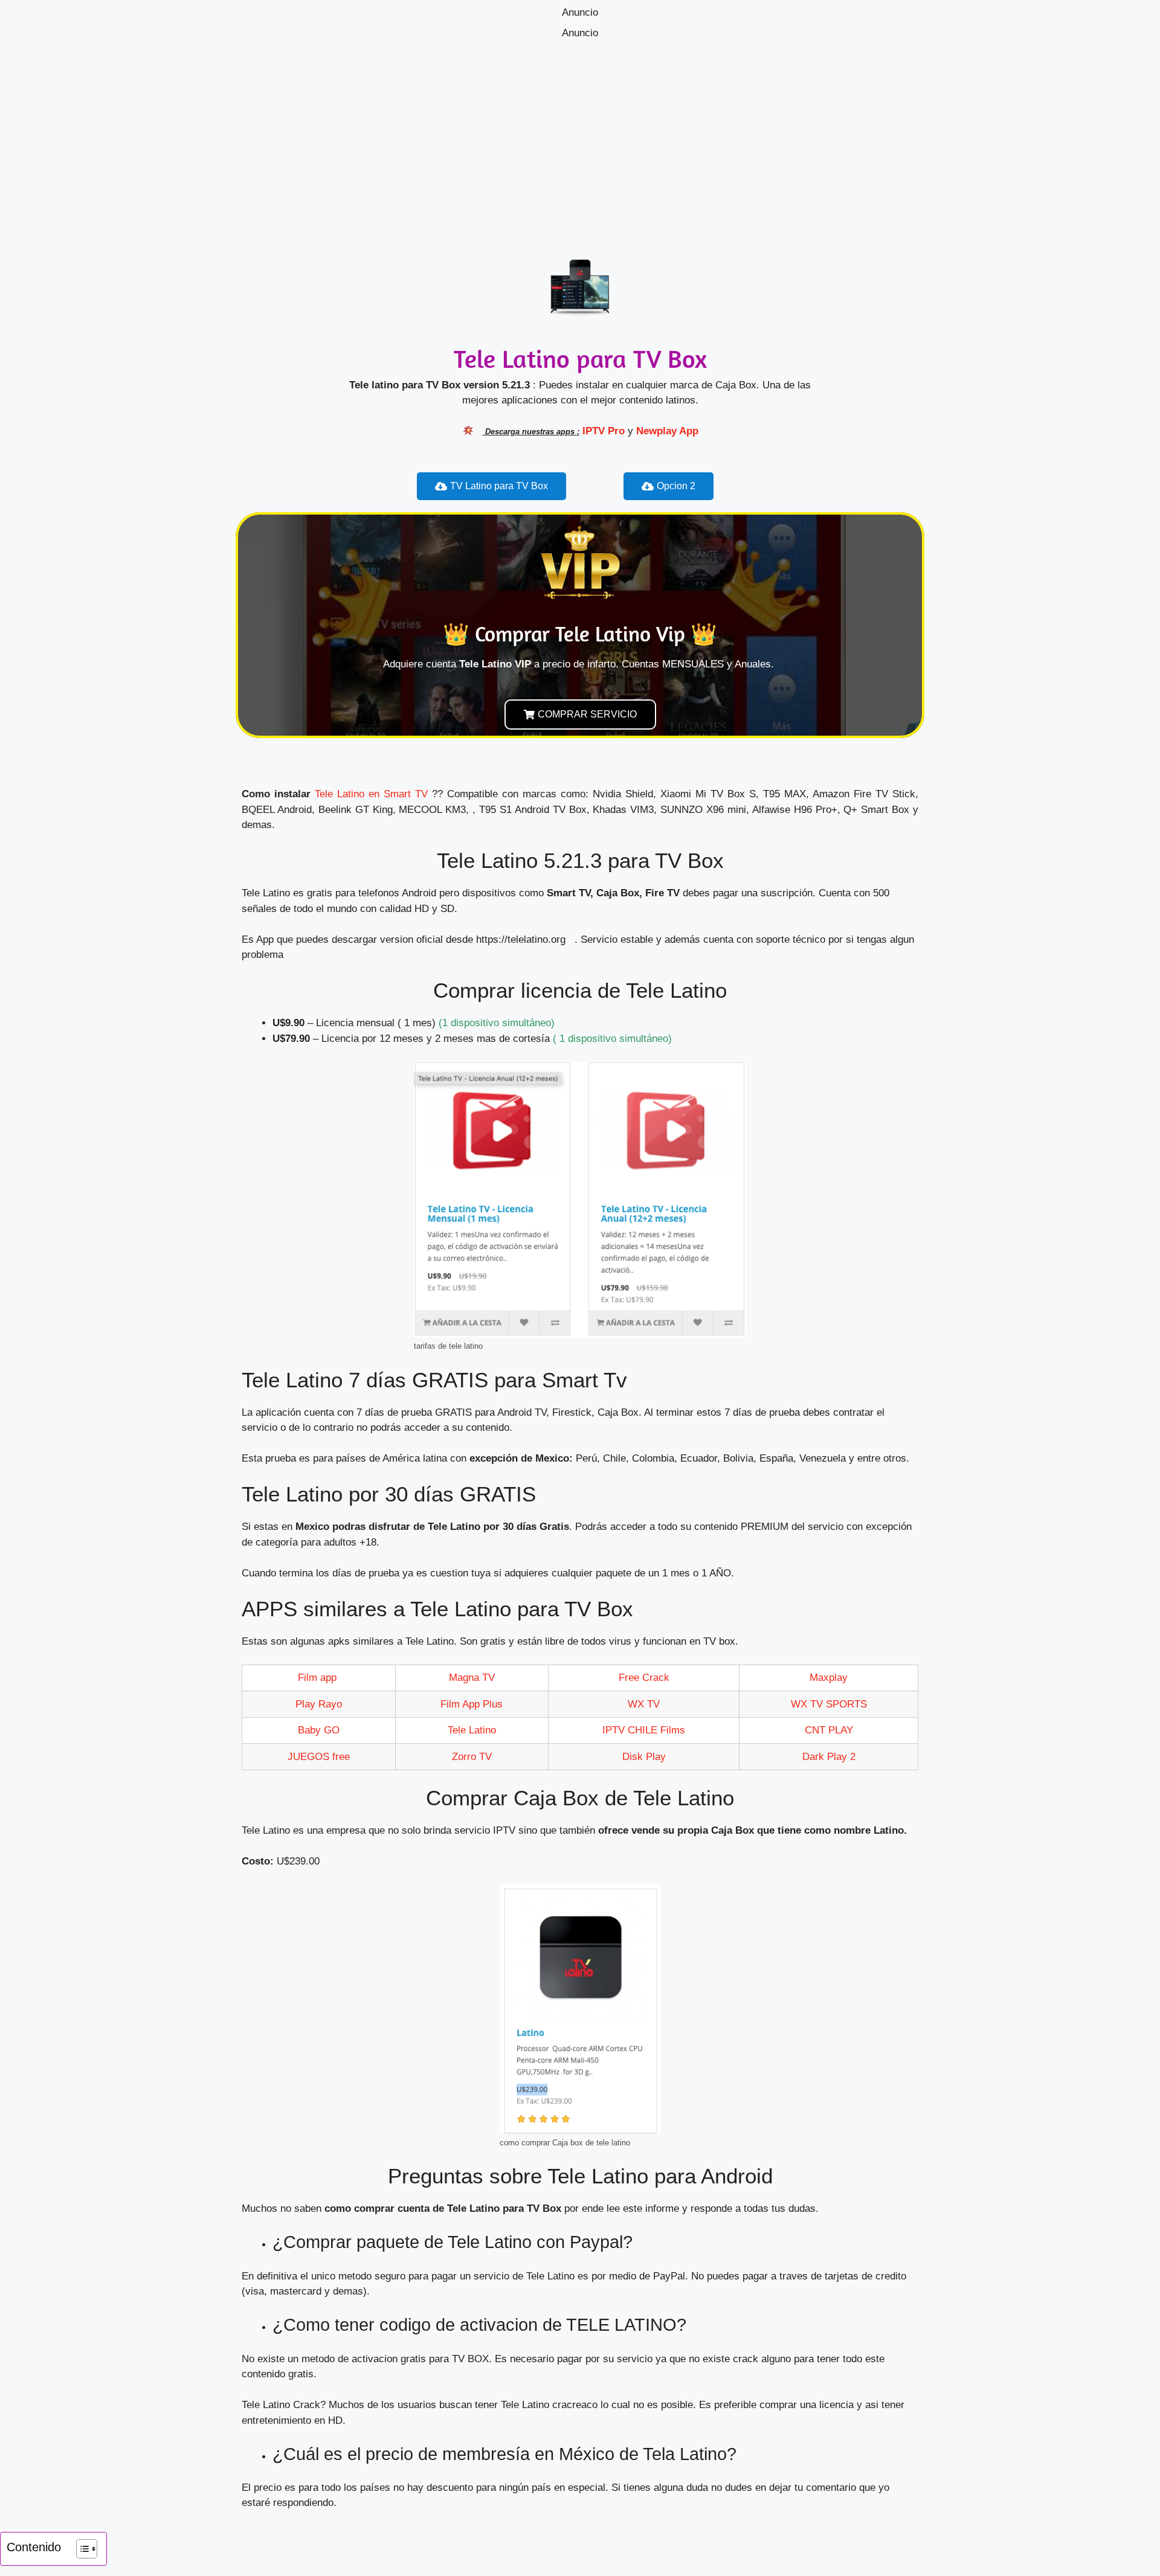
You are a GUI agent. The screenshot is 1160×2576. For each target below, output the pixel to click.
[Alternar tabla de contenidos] (81, 2549)
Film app (319, 1678)
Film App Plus (472, 1704)
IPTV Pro (604, 431)
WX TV (644, 1704)
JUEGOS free (319, 1757)
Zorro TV (472, 1757)
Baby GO (319, 1730)
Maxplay (829, 1678)
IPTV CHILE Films (644, 1730)
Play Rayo (319, 1704)
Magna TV (472, 1678)
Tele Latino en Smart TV (371, 794)
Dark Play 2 (829, 1757)
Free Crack (644, 1678)
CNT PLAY (829, 1730)
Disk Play (644, 1757)
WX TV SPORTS (829, 1704)
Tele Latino (472, 1730)
